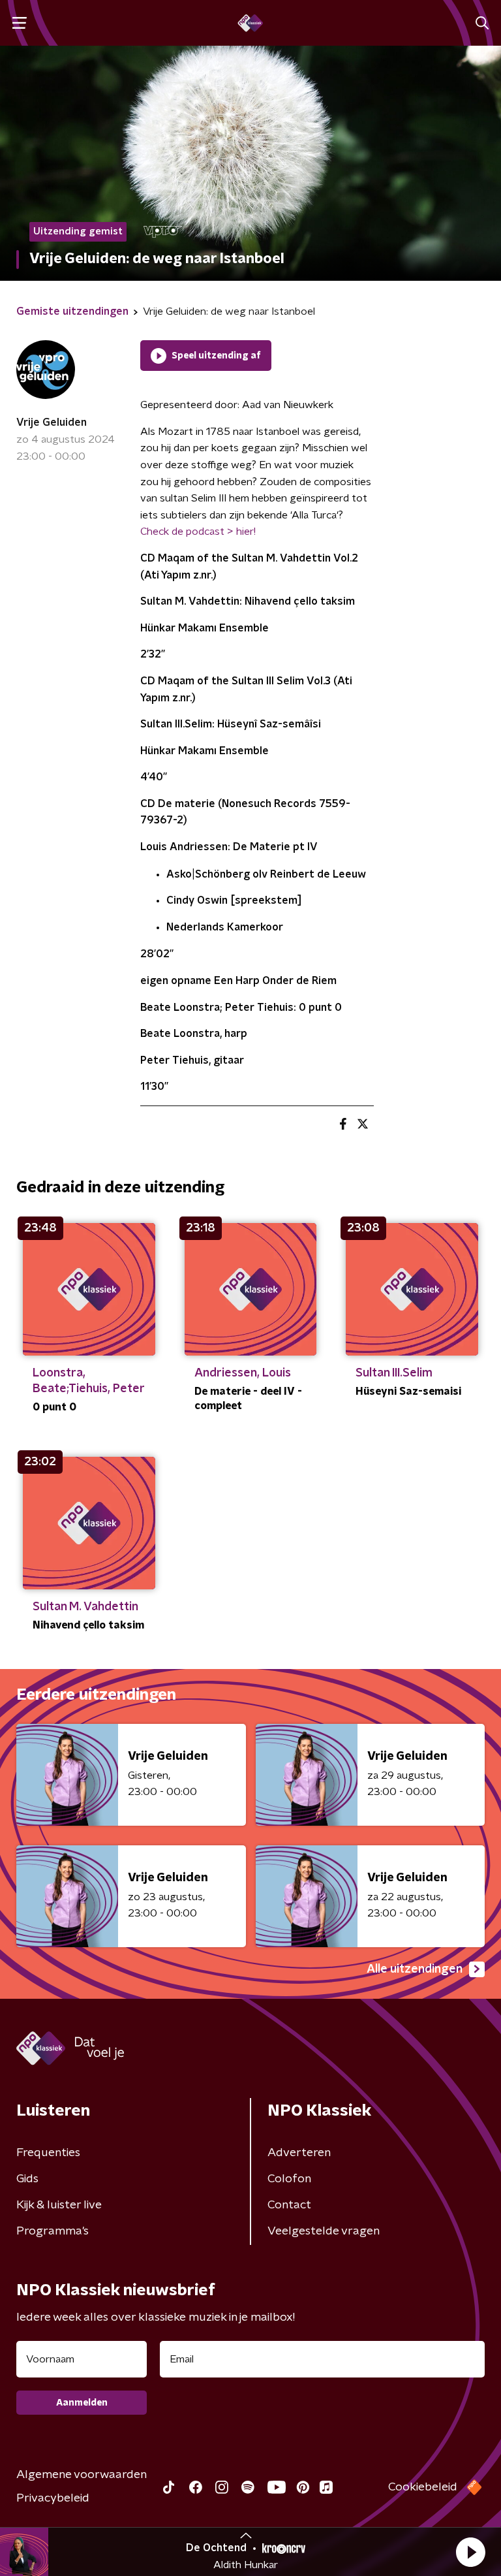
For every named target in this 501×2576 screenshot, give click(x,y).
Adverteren (299, 2153)
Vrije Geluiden (52, 422)
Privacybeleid (53, 2498)
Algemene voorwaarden (82, 2475)
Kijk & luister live (59, 2205)
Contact (289, 2205)
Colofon (289, 2179)
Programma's (53, 2231)
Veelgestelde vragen (324, 2231)
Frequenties (48, 2153)
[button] (470, 2552)
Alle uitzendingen (415, 1969)
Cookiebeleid (423, 2487)
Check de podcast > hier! (198, 532)
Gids (27, 2179)
